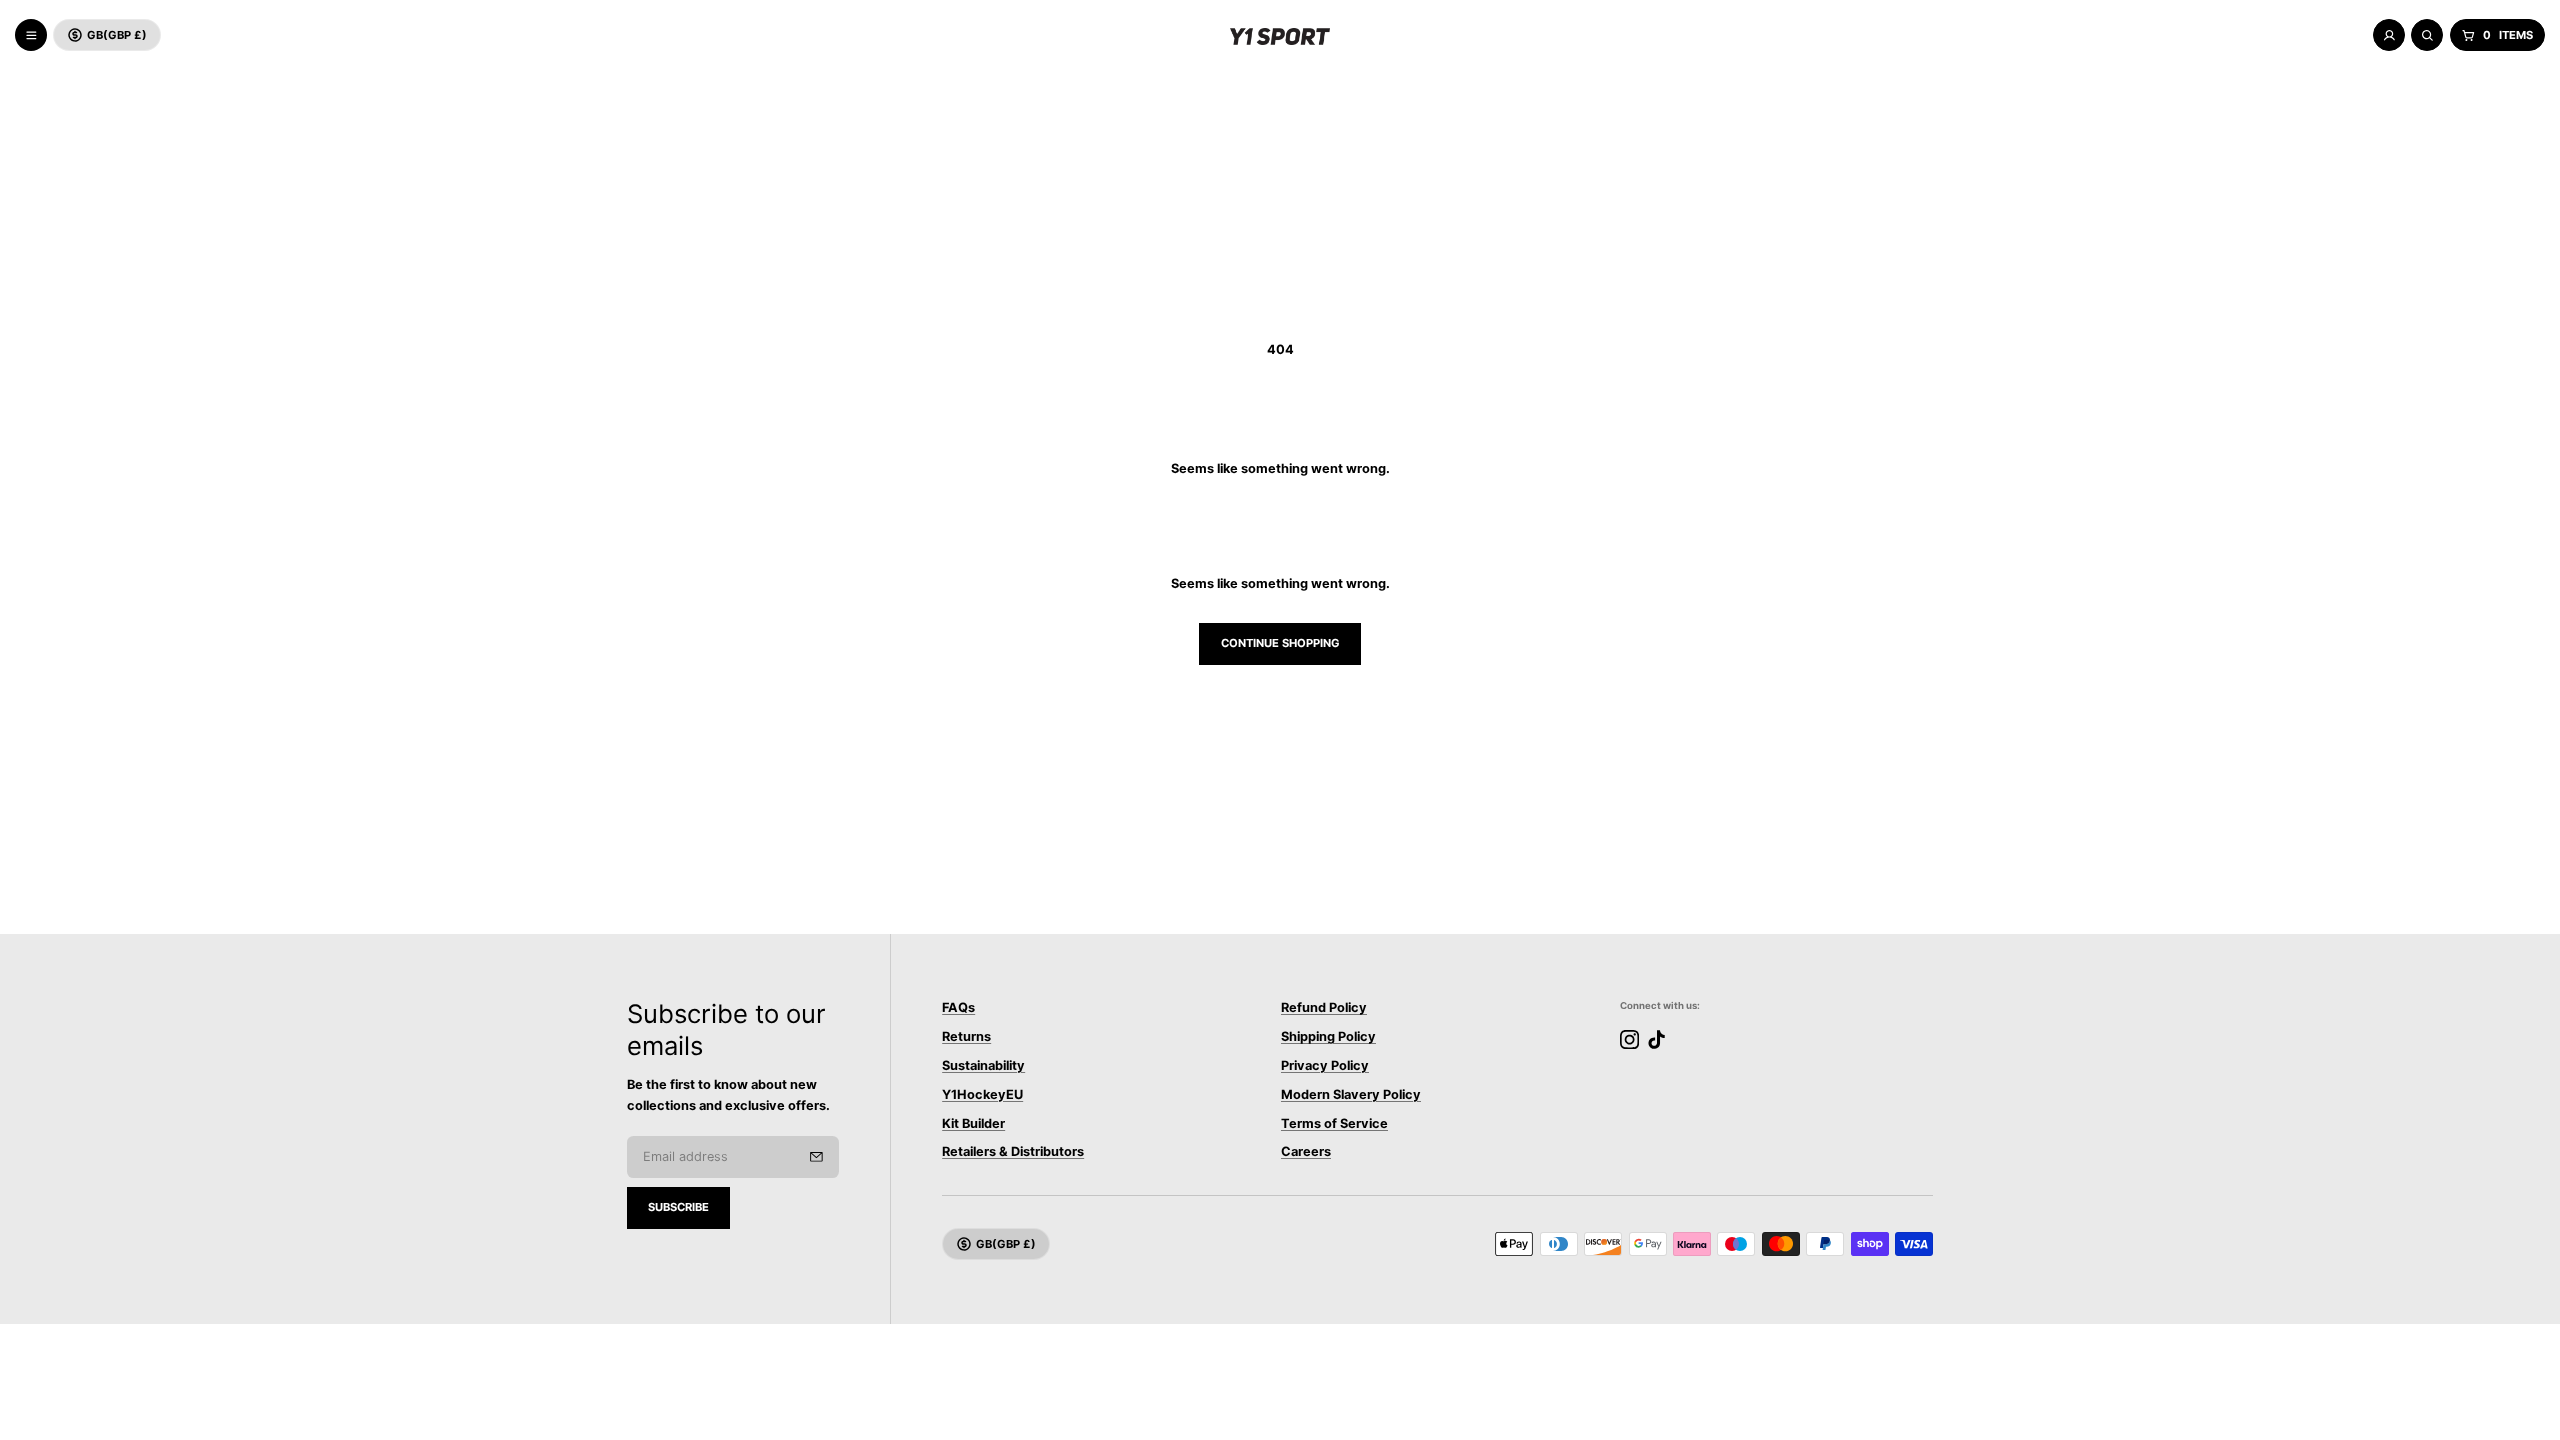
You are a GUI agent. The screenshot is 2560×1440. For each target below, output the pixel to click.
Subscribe (678, 1207)
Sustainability (983, 1065)
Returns (966, 1036)
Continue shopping (1280, 643)
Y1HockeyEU (982, 1094)
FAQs (958, 1007)
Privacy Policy (1325, 1065)
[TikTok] (1656, 1039)
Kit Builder (973, 1123)
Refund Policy (1324, 1007)
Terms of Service (1334, 1123)
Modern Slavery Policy (1351, 1094)
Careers (1306, 1151)
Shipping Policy (1328, 1036)
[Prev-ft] (816, 1157)
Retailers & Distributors (1013, 1151)
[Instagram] (1629, 1039)
